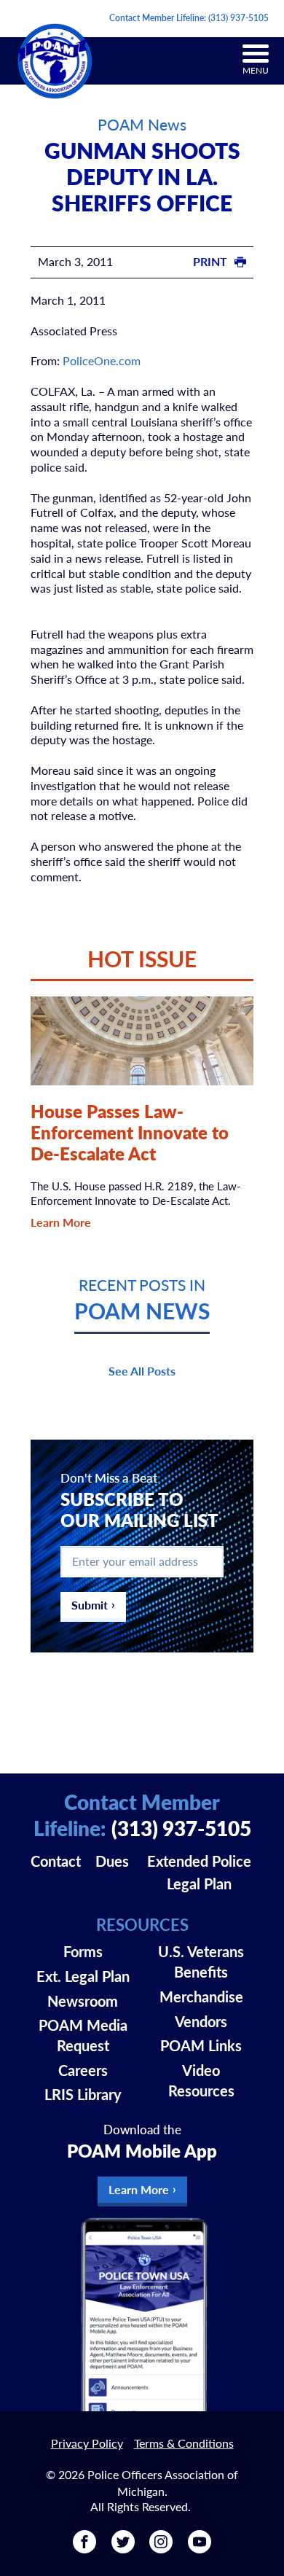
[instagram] (161, 2548)
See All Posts (142, 1371)
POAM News (142, 124)
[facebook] (84, 2548)
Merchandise (201, 1997)
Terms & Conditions (184, 2443)
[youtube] (200, 2548)
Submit (90, 1605)
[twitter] (123, 2548)
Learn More (61, 1222)
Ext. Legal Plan (83, 1976)
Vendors (201, 2021)
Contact (56, 1861)
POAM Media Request (83, 2035)
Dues (112, 1861)
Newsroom (83, 2001)
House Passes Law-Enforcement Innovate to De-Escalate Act (130, 1132)
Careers (83, 2070)
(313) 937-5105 (238, 18)
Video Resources (201, 2080)
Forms (83, 1951)
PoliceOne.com (102, 360)
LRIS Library (83, 2094)
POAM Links (201, 2045)
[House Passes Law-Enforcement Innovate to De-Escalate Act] (142, 1041)
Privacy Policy (87, 2443)
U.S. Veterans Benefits (201, 1962)
